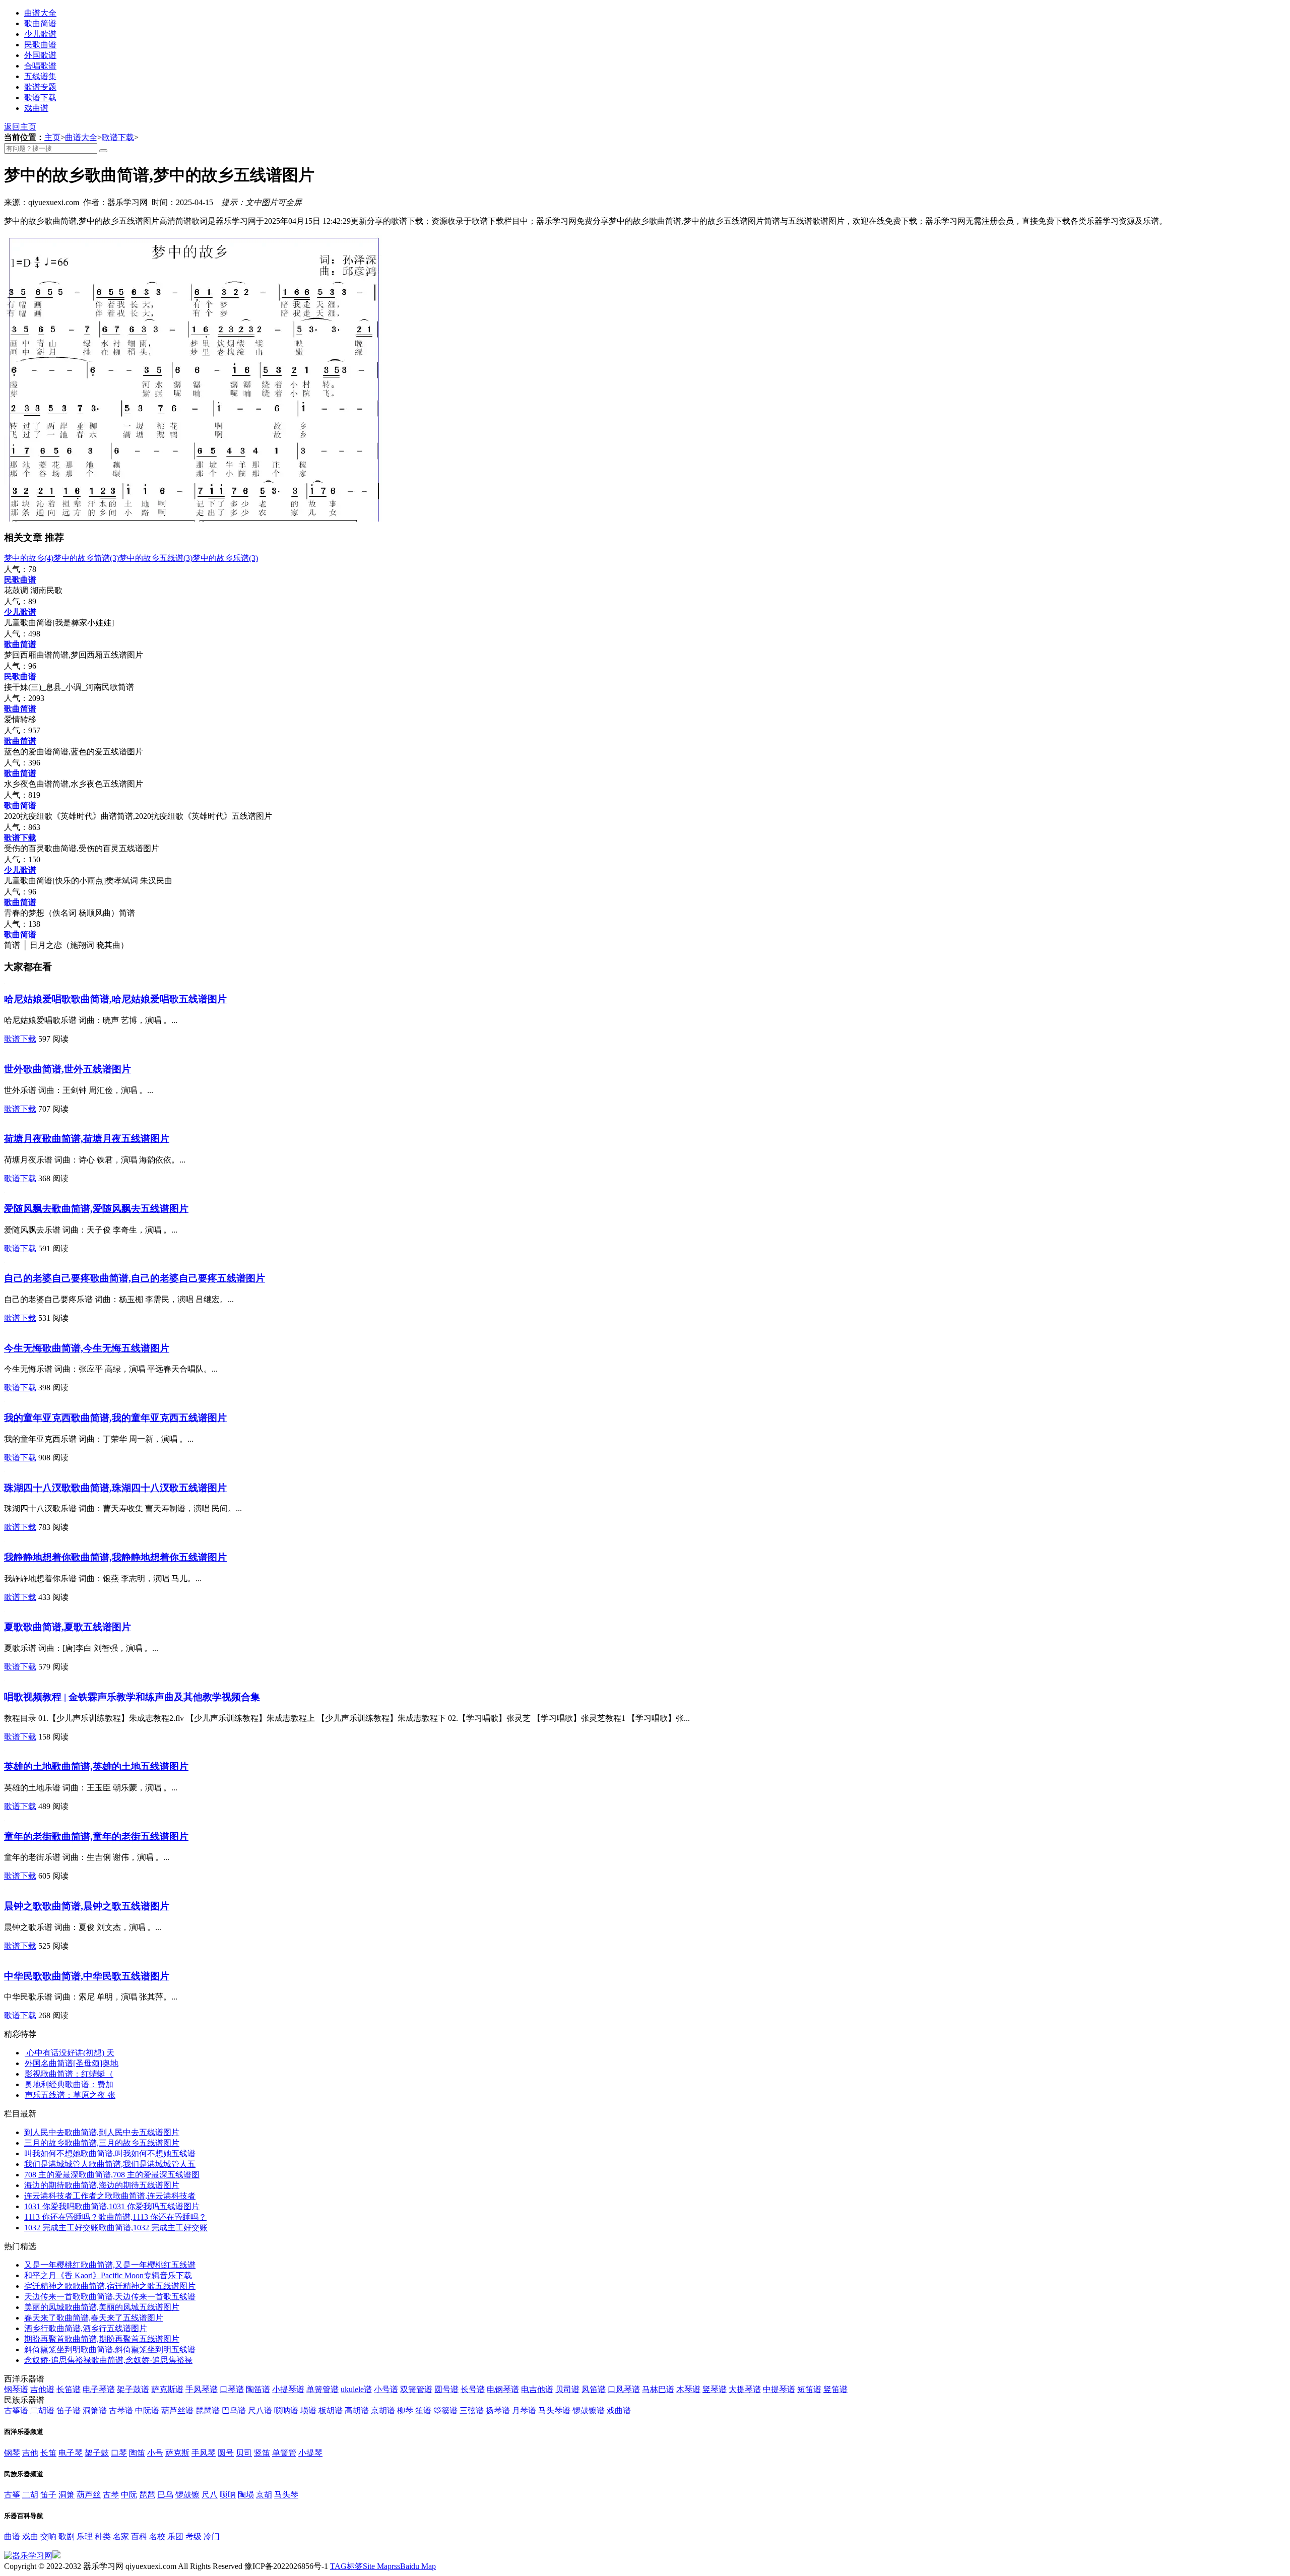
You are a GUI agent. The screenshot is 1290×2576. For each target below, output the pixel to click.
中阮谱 (147, 2410)
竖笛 (262, 2453)
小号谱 (386, 2389)
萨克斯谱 (167, 2389)
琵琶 (147, 2495)
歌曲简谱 (40, 23)
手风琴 (204, 2453)
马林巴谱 (658, 2389)
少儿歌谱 (40, 34)
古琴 (111, 2495)
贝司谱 (567, 2389)
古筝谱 (16, 2410)
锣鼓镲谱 (589, 2410)
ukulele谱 (356, 2389)
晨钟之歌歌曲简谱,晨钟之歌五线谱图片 (87, 1906)
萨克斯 (177, 2453)
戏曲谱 (36, 108)
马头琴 (286, 2495)
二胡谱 (42, 2410)
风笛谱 (594, 2389)
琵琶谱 (208, 2410)
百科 (139, 2536)
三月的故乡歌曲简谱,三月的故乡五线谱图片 (102, 2143)
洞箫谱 (95, 2410)
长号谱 (473, 2389)
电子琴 (71, 2453)
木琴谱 (688, 2389)
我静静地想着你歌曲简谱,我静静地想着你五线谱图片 (115, 1557)
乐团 (175, 2536)
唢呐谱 (286, 2410)
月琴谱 (524, 2410)
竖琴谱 (715, 2389)
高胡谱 (357, 2410)
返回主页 (20, 127)
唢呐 (228, 2495)
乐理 (85, 2536)
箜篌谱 (445, 2410)
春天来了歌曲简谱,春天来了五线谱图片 (94, 2318)
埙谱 (308, 2410)
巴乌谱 (234, 2410)
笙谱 (423, 2410)
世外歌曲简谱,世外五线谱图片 (68, 1069)
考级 (193, 2536)
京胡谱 (383, 2410)
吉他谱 (42, 2389)
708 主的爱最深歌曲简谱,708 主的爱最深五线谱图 (112, 2175)
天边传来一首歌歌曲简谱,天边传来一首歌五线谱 (110, 2297)
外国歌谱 (40, 55)
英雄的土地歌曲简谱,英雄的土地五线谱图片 (96, 1766)
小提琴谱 (288, 2389)
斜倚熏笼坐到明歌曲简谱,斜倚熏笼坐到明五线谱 (110, 2349)
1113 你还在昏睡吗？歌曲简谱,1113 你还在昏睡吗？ (115, 2217)
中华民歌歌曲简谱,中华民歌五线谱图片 (87, 1976)
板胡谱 (331, 2410)
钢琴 (12, 2453)
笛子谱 (69, 2410)
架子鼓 (97, 2453)
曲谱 (12, 2536)
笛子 (48, 2495)
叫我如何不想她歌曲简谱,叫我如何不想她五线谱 (110, 2153)
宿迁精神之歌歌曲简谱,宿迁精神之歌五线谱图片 (110, 2286)
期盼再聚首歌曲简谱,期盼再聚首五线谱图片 (102, 2339)
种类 (103, 2536)
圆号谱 (446, 2389)
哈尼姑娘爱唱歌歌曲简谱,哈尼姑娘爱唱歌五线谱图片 (115, 999)
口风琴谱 (624, 2389)
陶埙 (246, 2495)
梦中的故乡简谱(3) (86, 558)
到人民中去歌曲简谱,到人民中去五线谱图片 (102, 2132)
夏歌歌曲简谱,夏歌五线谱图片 (68, 1627)
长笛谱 (69, 2389)
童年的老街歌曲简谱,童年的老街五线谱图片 (96, 1837)
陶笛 (137, 2453)
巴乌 (165, 2495)
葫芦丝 (89, 2495)
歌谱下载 (40, 98)
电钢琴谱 (503, 2389)
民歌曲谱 (40, 45)
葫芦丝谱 (177, 2410)
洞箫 (67, 2495)
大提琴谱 (745, 2389)
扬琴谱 (498, 2410)
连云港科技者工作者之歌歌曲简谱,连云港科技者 (110, 2196)
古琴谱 (121, 2410)
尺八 (210, 2495)
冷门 (212, 2536)
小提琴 (310, 2453)
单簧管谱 (322, 2389)
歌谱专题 (40, 87)
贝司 (244, 2453)
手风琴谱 (202, 2389)
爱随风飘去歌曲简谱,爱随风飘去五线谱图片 (96, 1209)
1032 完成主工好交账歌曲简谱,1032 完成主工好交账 (116, 2228)
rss (396, 2566)
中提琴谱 (779, 2389)
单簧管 (284, 2453)
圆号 (226, 2453)
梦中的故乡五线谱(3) (156, 558)
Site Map (377, 2566)
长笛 (48, 2453)
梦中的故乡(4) (29, 558)
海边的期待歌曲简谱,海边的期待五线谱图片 (102, 2185)
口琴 (119, 2453)
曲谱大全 (40, 13)
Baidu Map (418, 2566)
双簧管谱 (416, 2389)
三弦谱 (472, 2410)
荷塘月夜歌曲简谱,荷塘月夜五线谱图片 (87, 1139)
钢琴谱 (16, 2389)
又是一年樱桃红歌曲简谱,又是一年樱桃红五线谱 (110, 2265)
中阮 (129, 2495)
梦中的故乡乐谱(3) (225, 558)
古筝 (12, 2495)
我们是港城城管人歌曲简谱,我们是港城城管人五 (110, 2164)
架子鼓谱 (133, 2389)
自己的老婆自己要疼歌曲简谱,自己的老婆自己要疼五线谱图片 (135, 1278)
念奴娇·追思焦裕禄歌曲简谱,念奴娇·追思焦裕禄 (108, 2360)
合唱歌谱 (40, 66)
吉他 (30, 2453)
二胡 (30, 2495)
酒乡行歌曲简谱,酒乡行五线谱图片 (86, 2328)
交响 (48, 2536)
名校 (157, 2536)
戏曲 (30, 2536)
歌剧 (67, 2536)
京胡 (264, 2495)
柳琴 (405, 2410)
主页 (52, 137)
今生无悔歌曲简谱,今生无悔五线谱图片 (87, 1348)
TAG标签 (346, 2566)
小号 (155, 2453)
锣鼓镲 (187, 2495)
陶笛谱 (258, 2389)
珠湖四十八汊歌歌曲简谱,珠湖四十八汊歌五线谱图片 (115, 1488)
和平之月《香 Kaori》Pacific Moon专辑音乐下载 (108, 2275)
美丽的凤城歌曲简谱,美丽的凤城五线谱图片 (102, 2307)
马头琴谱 (554, 2410)
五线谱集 (40, 76)
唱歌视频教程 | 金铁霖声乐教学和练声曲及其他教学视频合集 (132, 1697)
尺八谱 (260, 2410)
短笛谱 (809, 2389)
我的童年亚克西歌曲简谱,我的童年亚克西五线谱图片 (115, 1418)
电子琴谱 (99, 2389)
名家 (121, 2536)
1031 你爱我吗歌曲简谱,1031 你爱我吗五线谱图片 (112, 2206)
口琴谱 (232, 2389)
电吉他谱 (537, 2389)
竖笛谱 (835, 2389)
